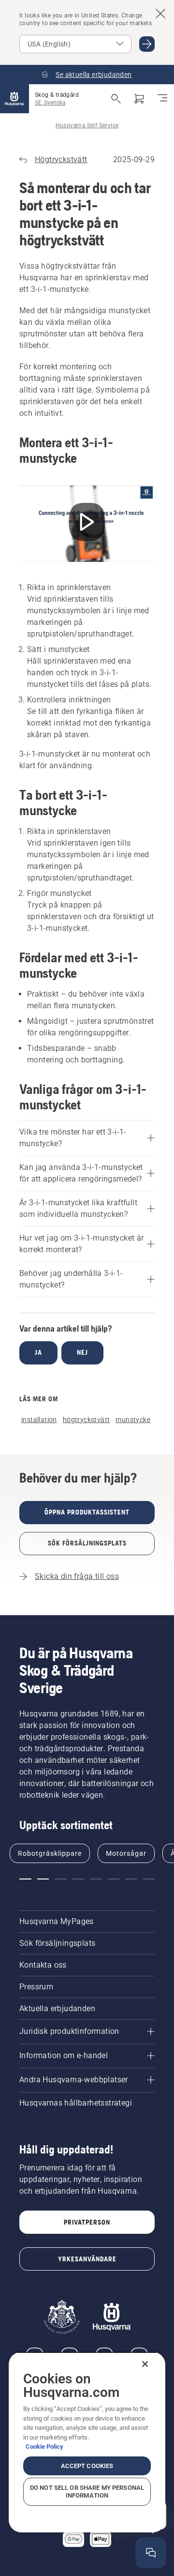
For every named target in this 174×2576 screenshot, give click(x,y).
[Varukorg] (139, 99)
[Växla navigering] (162, 99)
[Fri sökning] (116, 99)
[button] (25, 1879)
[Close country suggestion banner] (160, 14)
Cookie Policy (44, 2447)
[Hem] (14, 99)
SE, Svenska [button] (50, 103)
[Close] (145, 2364)
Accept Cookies (87, 2466)
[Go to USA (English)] (147, 44)
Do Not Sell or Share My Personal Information (87, 2492)
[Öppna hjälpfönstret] (151, 2553)
